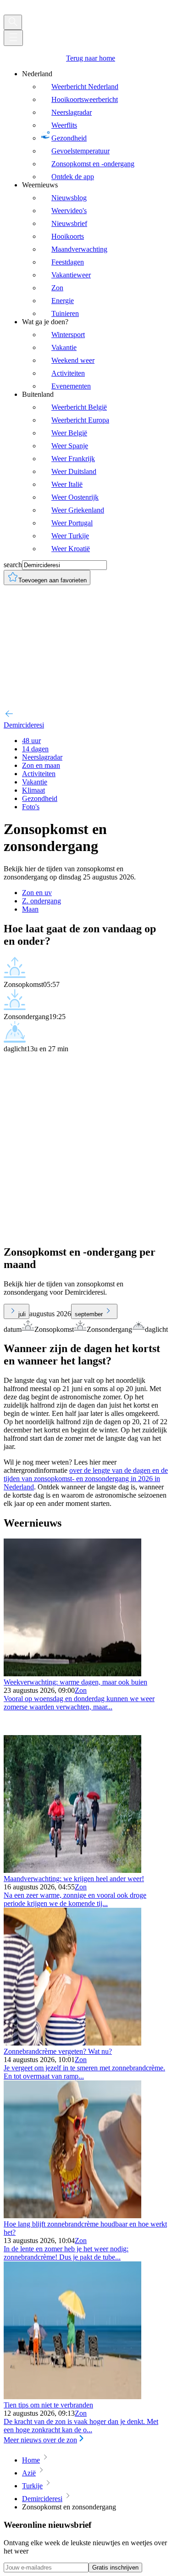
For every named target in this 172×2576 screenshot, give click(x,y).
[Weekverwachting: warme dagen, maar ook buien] (72, 1674)
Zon (81, 1690)
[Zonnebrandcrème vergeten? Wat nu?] (72, 2043)
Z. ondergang (42, 901)
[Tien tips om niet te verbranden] (72, 2397)
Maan (30, 909)
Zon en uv (37, 893)
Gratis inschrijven (115, 2568)
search (13, 565)
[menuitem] (95, 125)
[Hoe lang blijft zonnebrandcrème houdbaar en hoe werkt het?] (72, 2216)
